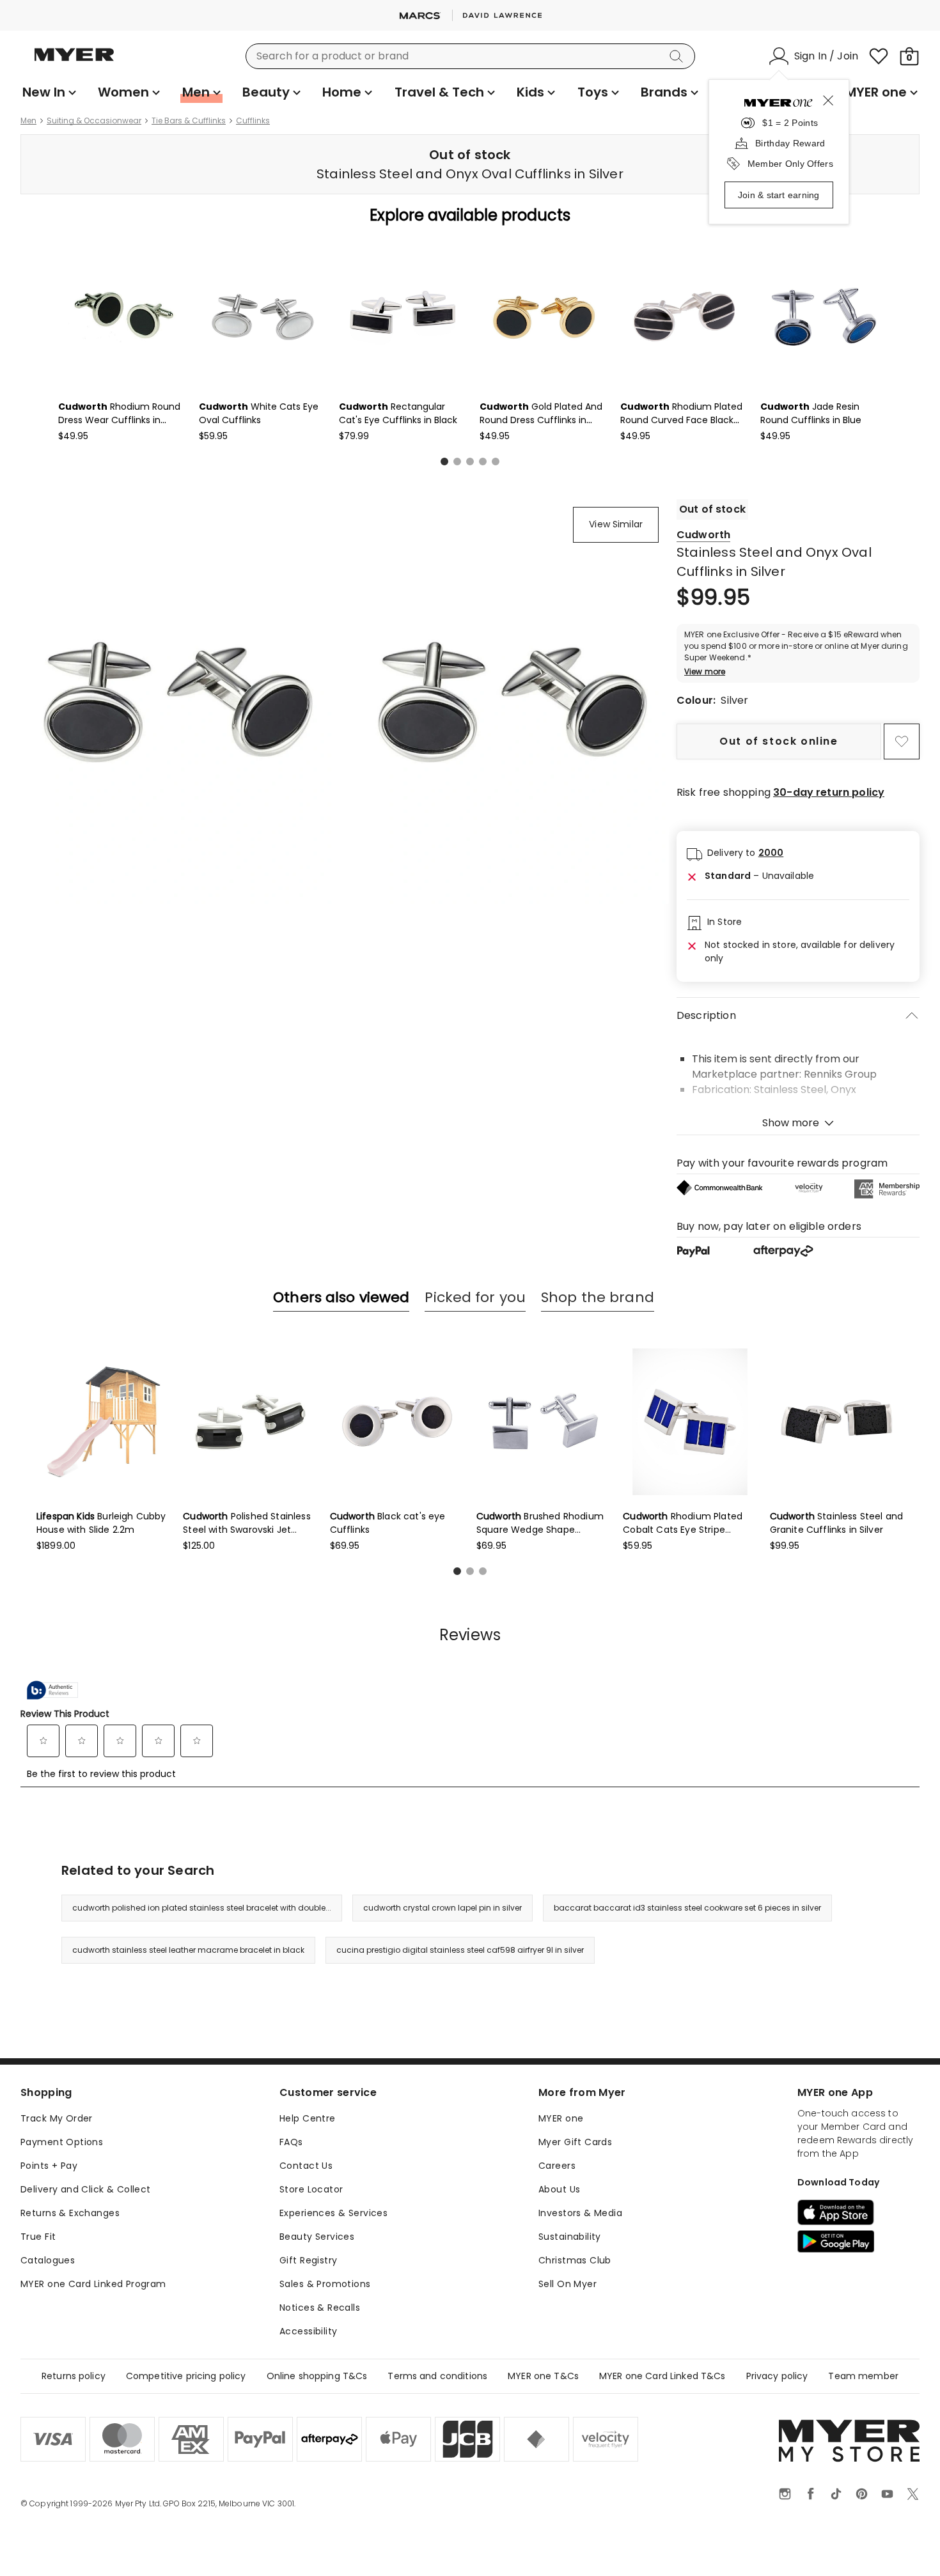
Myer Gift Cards (575, 2142)
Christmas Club (575, 2260)
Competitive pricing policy (186, 2376)
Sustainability (570, 2237)
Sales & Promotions (325, 2284)
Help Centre (308, 2118)
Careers (557, 2166)
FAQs (291, 2142)
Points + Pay (49, 2166)
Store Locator (311, 2189)
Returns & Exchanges (70, 2213)
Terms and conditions (437, 2376)
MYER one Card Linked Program (93, 2284)
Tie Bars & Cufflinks (189, 121)
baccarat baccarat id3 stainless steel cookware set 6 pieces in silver (687, 1908)
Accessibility (308, 2331)
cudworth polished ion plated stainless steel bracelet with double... (202, 1908)
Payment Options (62, 2142)
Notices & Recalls (320, 2308)
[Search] (678, 56)
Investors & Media (580, 2213)
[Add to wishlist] (902, 741)
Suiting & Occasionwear (94, 121)
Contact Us (306, 2166)
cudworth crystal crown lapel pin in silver (443, 1908)
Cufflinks (253, 121)
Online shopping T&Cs (317, 2376)
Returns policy (74, 2376)
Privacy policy (777, 2376)
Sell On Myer (568, 2284)
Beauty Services (317, 2237)
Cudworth (703, 535)
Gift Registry (308, 2260)
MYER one (561, 2118)
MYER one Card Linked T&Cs (662, 2376)
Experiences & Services (333, 2213)
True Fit (38, 2237)
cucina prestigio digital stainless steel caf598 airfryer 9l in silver (460, 1950)
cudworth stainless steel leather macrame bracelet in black (188, 1950)
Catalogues (48, 2260)
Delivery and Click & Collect (86, 2189)
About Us (559, 2189)
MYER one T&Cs (543, 2376)
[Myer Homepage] (74, 62)
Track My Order (57, 2118)
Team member (863, 2376)
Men (28, 121)
